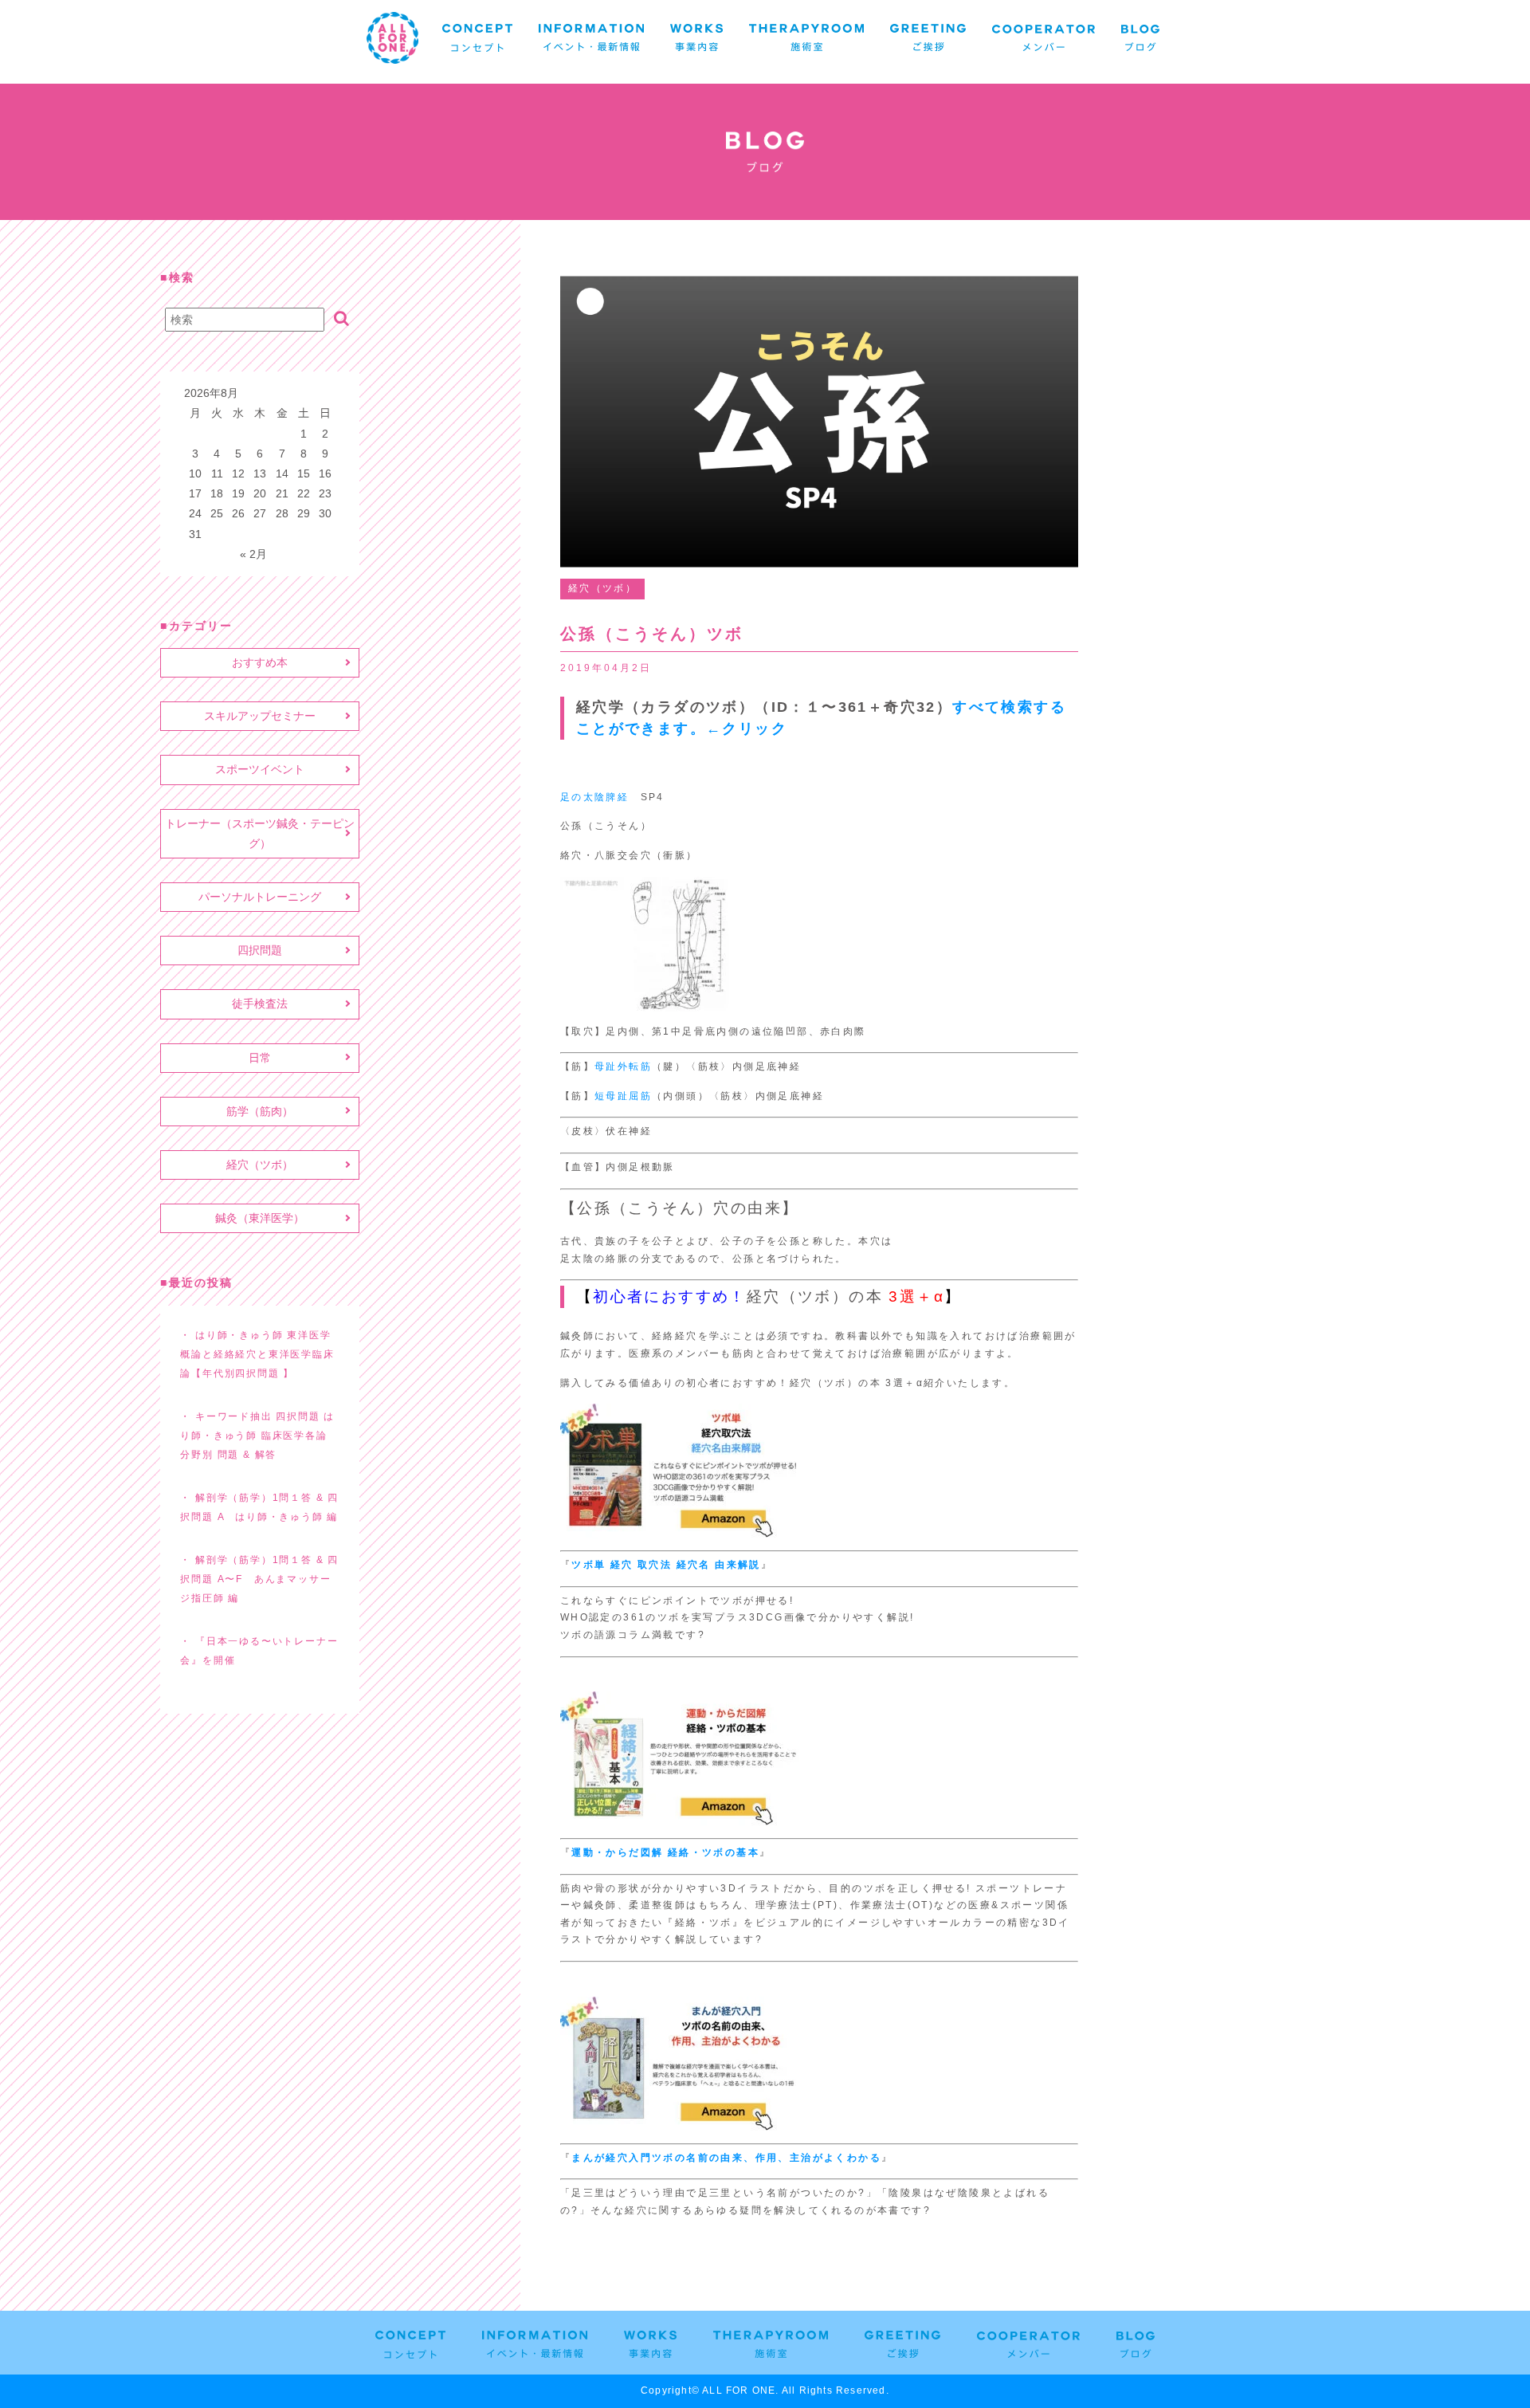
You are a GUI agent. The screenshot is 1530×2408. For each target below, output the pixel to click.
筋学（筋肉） (260, 1111)
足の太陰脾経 (594, 797)
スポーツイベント (260, 769)
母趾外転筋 (623, 1067)
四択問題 (260, 950)
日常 (260, 1058)
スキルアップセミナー (260, 716)
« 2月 (253, 554)
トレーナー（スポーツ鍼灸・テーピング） (260, 833)
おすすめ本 (260, 662)
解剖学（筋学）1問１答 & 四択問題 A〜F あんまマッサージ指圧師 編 (259, 1579)
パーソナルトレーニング (260, 897)
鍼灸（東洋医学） (260, 1218)
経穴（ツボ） (260, 1165)
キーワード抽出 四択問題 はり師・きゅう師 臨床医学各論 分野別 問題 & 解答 (257, 1436)
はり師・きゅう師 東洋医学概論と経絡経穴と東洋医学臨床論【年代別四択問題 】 (257, 1354)
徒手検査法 (260, 1004)
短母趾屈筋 (623, 1096)
